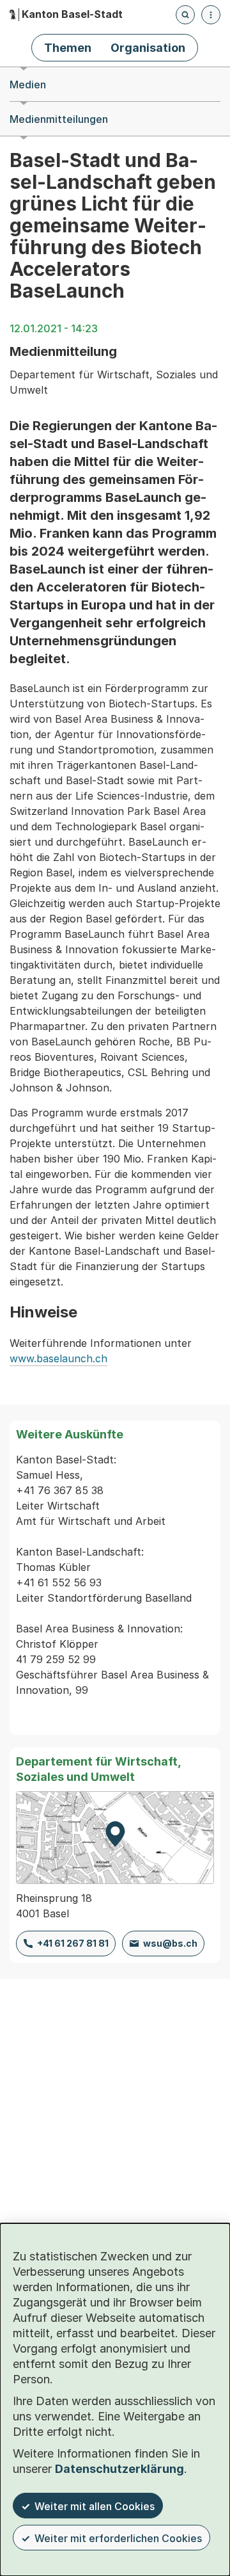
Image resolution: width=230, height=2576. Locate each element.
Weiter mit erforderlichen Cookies (118, 2538)
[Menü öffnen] (211, 15)
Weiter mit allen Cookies (95, 2506)
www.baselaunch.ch (58, 1358)
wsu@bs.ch (170, 1943)
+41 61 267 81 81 (73, 1943)
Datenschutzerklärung (119, 2469)
